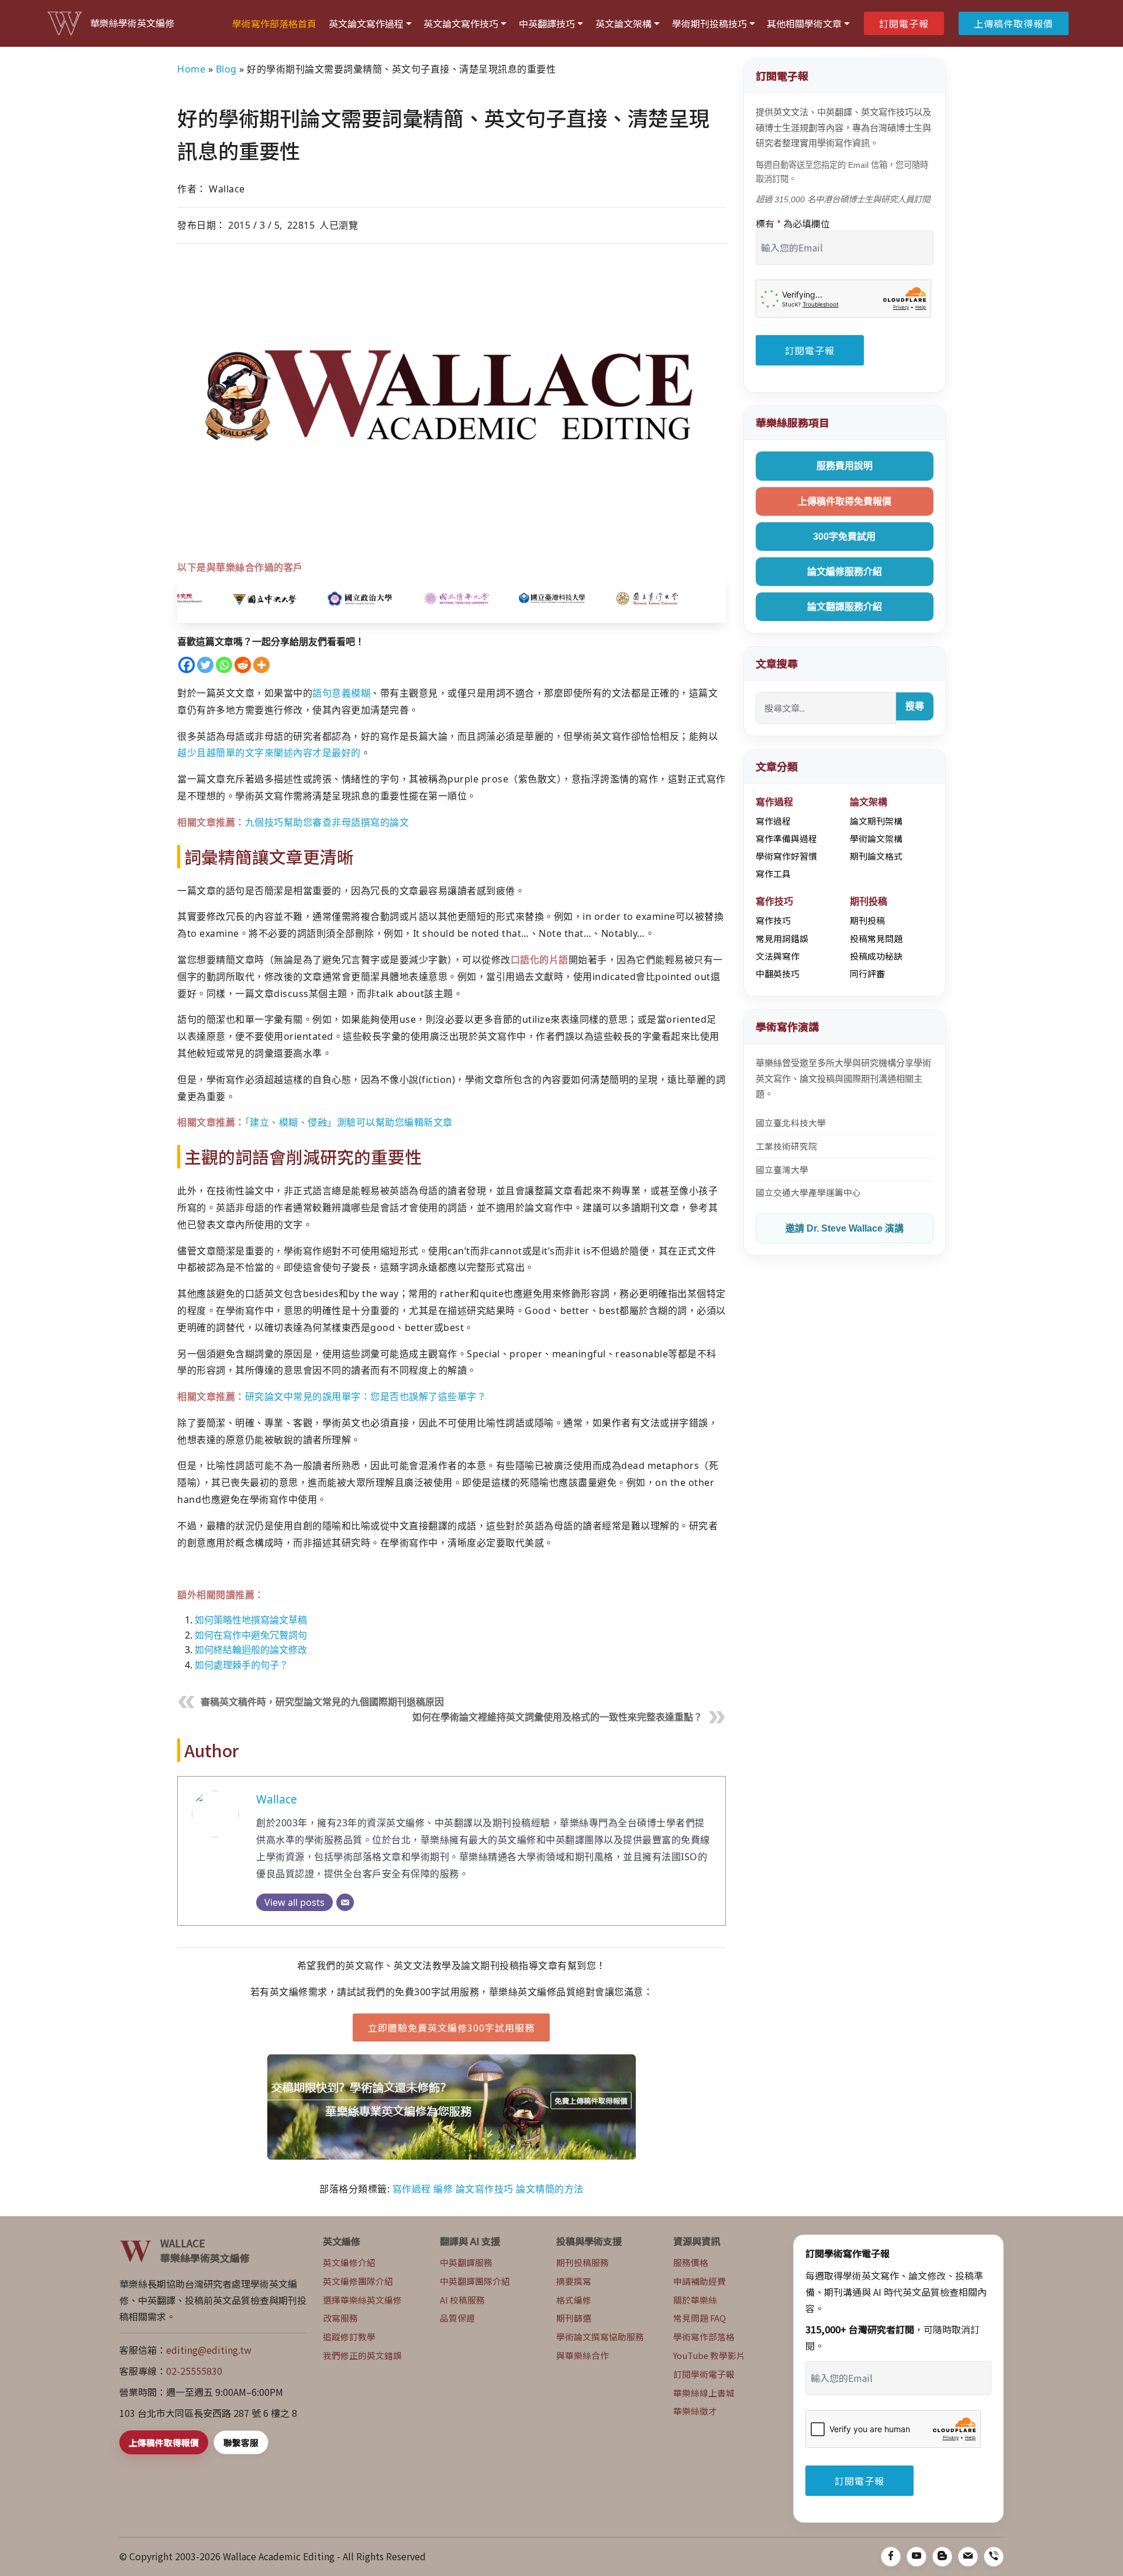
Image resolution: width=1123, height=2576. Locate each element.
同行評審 (867, 973)
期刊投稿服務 (583, 2262)
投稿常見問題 (876, 938)
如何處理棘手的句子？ (242, 1665)
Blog (226, 69)
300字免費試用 (844, 537)
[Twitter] (205, 665)
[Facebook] (187, 665)
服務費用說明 (845, 466)
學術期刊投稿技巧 (709, 23)
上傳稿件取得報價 (1014, 23)
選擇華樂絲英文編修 (362, 2300)
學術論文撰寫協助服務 (600, 2337)
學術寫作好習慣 (786, 856)
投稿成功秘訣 (876, 956)
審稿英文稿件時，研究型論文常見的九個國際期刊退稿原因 (322, 1702)
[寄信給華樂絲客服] (968, 2557)
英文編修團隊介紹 (358, 2281)
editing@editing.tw (209, 2350)
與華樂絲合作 (583, 2355)
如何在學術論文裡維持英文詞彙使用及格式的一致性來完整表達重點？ (557, 1717)
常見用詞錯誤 (782, 938)
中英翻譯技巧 (547, 23)
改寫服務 (340, 2318)
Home (191, 69)
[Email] (345, 1902)
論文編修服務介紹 (845, 572)
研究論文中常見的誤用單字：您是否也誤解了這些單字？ (366, 1396)
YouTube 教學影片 (709, 2355)
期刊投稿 (867, 920)
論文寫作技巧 (485, 2189)
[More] (261, 665)
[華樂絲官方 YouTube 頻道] (917, 2557)
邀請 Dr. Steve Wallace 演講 (845, 1228)
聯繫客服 (241, 2442)
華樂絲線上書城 (704, 2393)
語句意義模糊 (341, 693)
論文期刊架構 (876, 821)
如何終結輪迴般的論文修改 (251, 1650)
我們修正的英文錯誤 (362, 2355)
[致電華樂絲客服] (994, 2557)
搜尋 (915, 706)
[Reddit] (243, 665)
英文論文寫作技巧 (461, 23)
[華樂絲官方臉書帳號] (891, 2557)
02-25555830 (194, 2371)
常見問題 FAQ (700, 2318)
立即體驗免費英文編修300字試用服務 (451, 2027)
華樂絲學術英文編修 (132, 23)
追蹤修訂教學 (349, 2337)
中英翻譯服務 (466, 2262)
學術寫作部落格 (704, 2337)
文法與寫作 (778, 956)
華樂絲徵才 (695, 2411)
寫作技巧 (773, 920)
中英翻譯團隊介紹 (475, 2281)
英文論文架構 (623, 23)
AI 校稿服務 (462, 2300)
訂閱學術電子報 (704, 2374)
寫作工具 (773, 873)
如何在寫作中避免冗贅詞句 (251, 1635)
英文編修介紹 (349, 2262)
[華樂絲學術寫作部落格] (942, 2557)
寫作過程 (412, 2189)
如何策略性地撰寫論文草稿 (251, 1620)
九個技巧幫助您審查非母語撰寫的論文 (327, 822)
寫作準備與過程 (786, 838)
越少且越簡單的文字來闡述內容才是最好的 (269, 753)
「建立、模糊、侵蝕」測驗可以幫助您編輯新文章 (349, 1122)
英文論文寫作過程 (366, 23)
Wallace (277, 1799)
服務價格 (691, 2262)
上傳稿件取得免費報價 (845, 501)
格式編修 (574, 2300)
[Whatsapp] (224, 665)
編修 (443, 2189)
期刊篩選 (574, 2318)
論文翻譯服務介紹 (845, 607)
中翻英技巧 (778, 973)
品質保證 (457, 2318)
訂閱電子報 (904, 23)
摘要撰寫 (574, 2281)
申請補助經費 (700, 2281)
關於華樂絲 (695, 2300)
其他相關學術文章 (804, 23)
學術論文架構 (876, 838)
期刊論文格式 (876, 856)
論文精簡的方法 (550, 2189)
